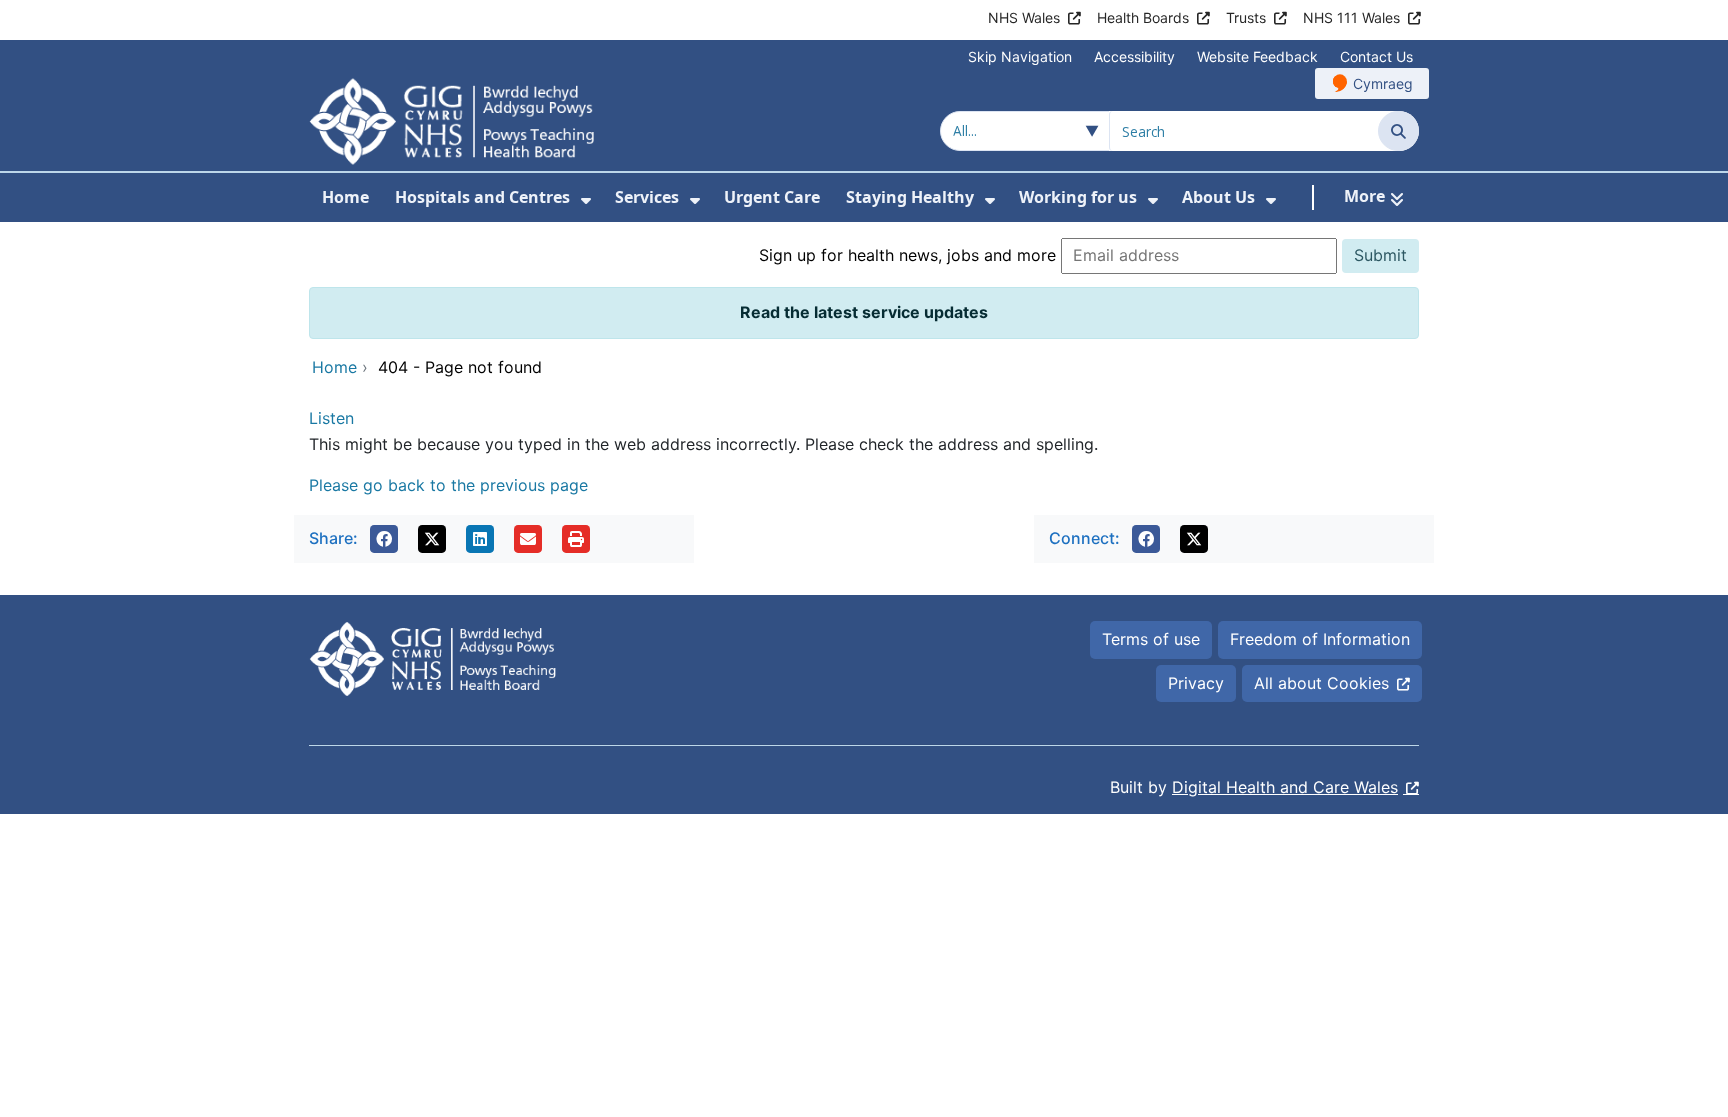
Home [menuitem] (345, 197)
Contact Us (1376, 56)
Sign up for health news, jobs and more (907, 255)
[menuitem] (586, 200)
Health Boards (1143, 17)
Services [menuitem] (647, 197)
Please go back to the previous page (448, 485)
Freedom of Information (1320, 639)
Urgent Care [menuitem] (772, 197)
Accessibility (1134, 56)
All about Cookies (1321, 683)
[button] (384, 539)
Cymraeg (1383, 83)
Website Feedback (1257, 56)
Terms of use (1151, 639)
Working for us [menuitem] (1078, 197)
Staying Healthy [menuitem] (910, 197)
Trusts (1246, 17)
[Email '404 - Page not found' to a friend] (528, 539)
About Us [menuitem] (1218, 197)
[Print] (576, 539)
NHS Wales (1024, 17)
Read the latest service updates (864, 312)
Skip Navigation (1020, 56)
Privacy (1196, 683)
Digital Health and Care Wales (1285, 787)
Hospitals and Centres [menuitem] (482, 197)
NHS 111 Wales (1351, 17)
